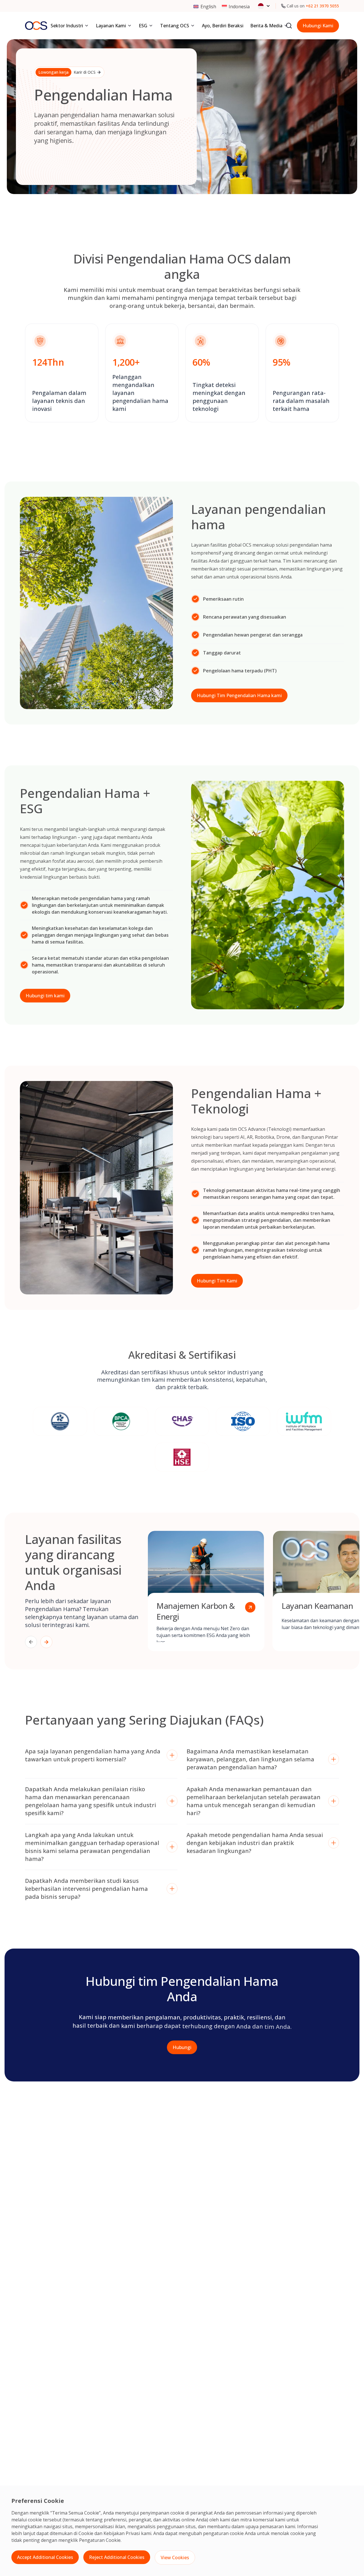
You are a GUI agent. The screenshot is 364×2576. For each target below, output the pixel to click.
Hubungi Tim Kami (217, 1281)
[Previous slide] (31, 1642)
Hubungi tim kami (45, 996)
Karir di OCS (67, 72)
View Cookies (175, 2558)
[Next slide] (46, 1642)
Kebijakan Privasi (122, 2533)
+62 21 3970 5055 (322, 6)
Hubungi (182, 2047)
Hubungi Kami (318, 26)
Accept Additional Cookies (45, 2557)
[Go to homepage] (36, 26)
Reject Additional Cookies (117, 2557)
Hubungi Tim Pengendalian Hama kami (239, 695)
